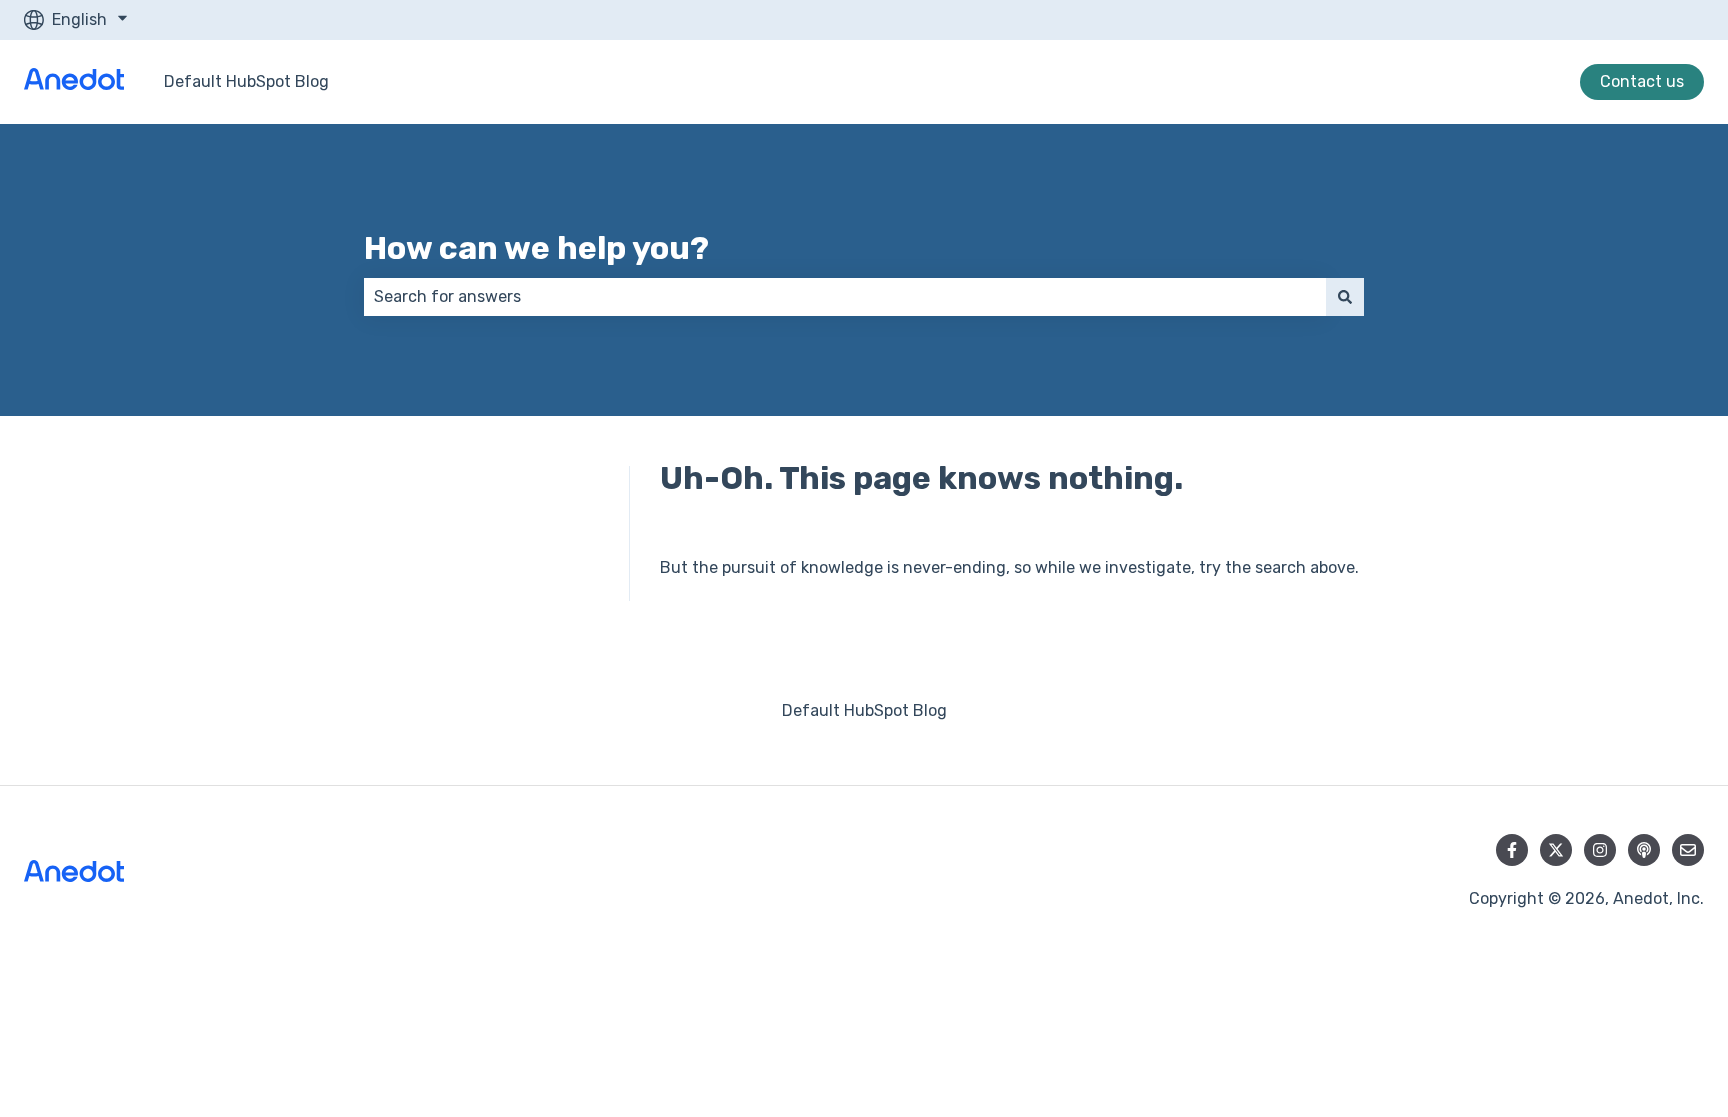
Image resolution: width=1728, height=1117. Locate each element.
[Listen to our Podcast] (1644, 850)
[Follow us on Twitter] (1556, 850)
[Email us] (1688, 850)
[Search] (1345, 297)
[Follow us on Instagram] (1600, 850)
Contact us (1642, 81)
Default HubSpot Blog (246, 81)
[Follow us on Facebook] (1512, 850)
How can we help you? (536, 248)
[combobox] (845, 297)
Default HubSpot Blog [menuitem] (864, 710)
